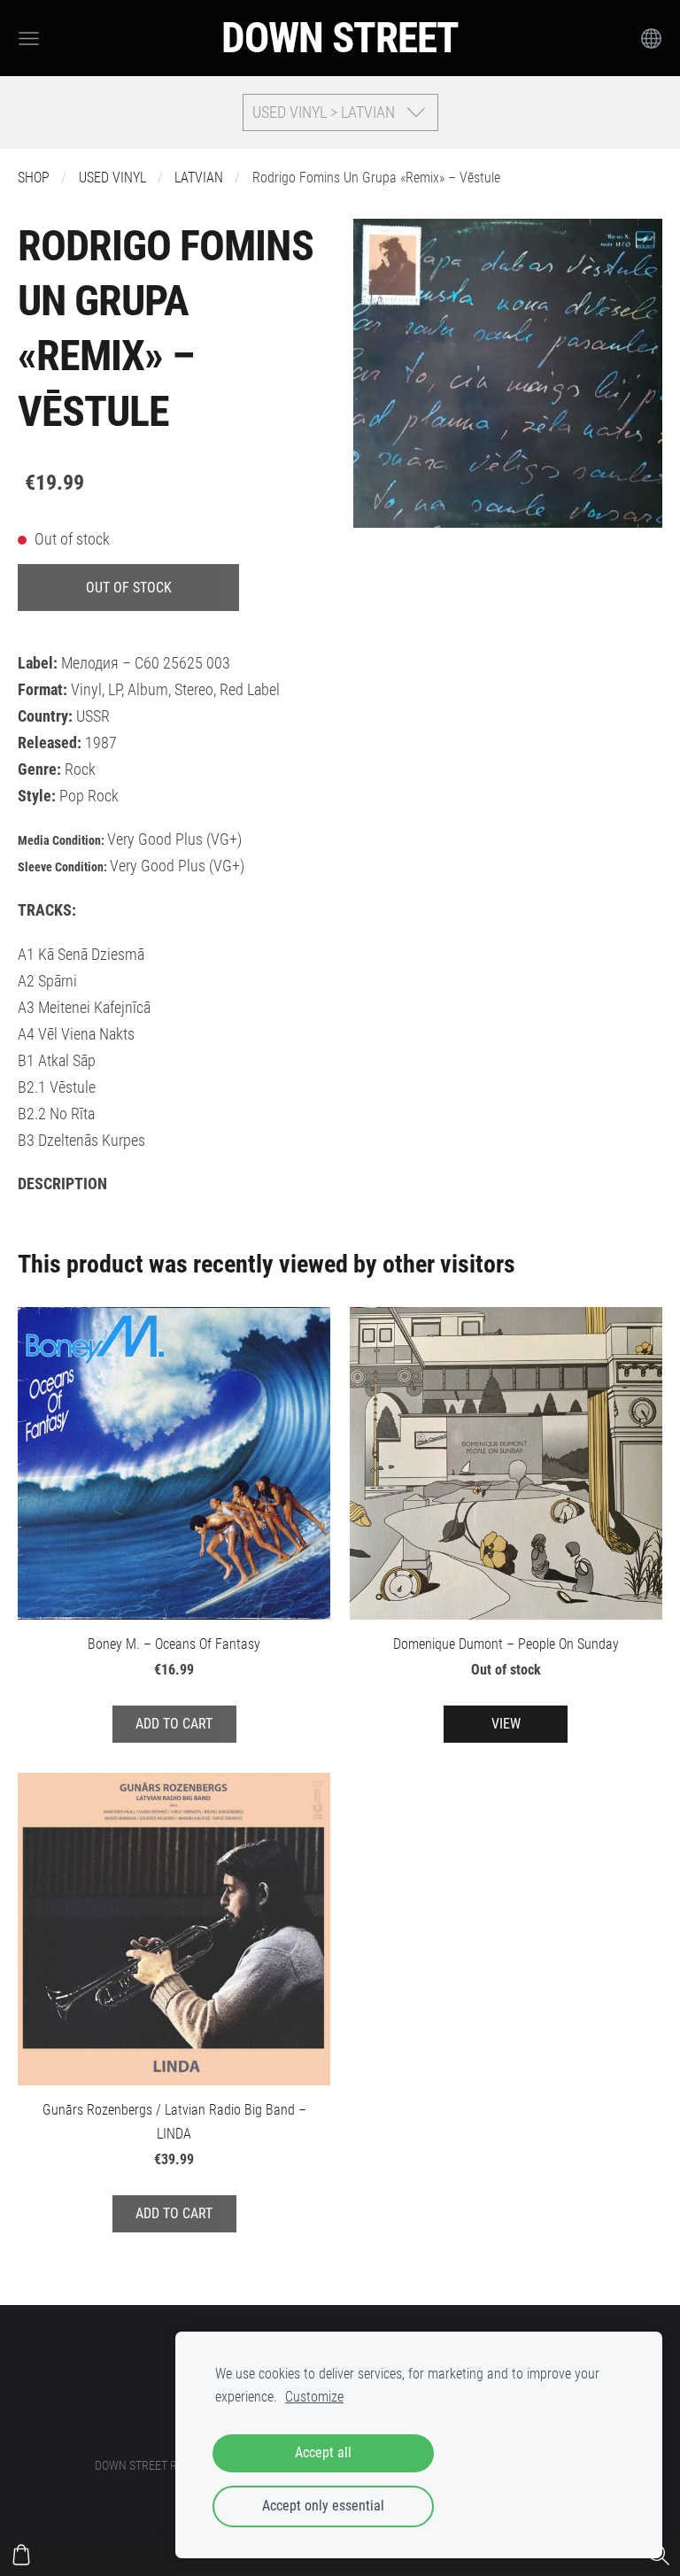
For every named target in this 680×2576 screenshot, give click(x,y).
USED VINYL (112, 178)
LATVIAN (199, 178)
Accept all (323, 2452)
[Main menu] (29, 39)
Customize (314, 2397)
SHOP (34, 178)
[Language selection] (651, 39)
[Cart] (21, 2555)
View (506, 1724)
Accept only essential (323, 2506)
